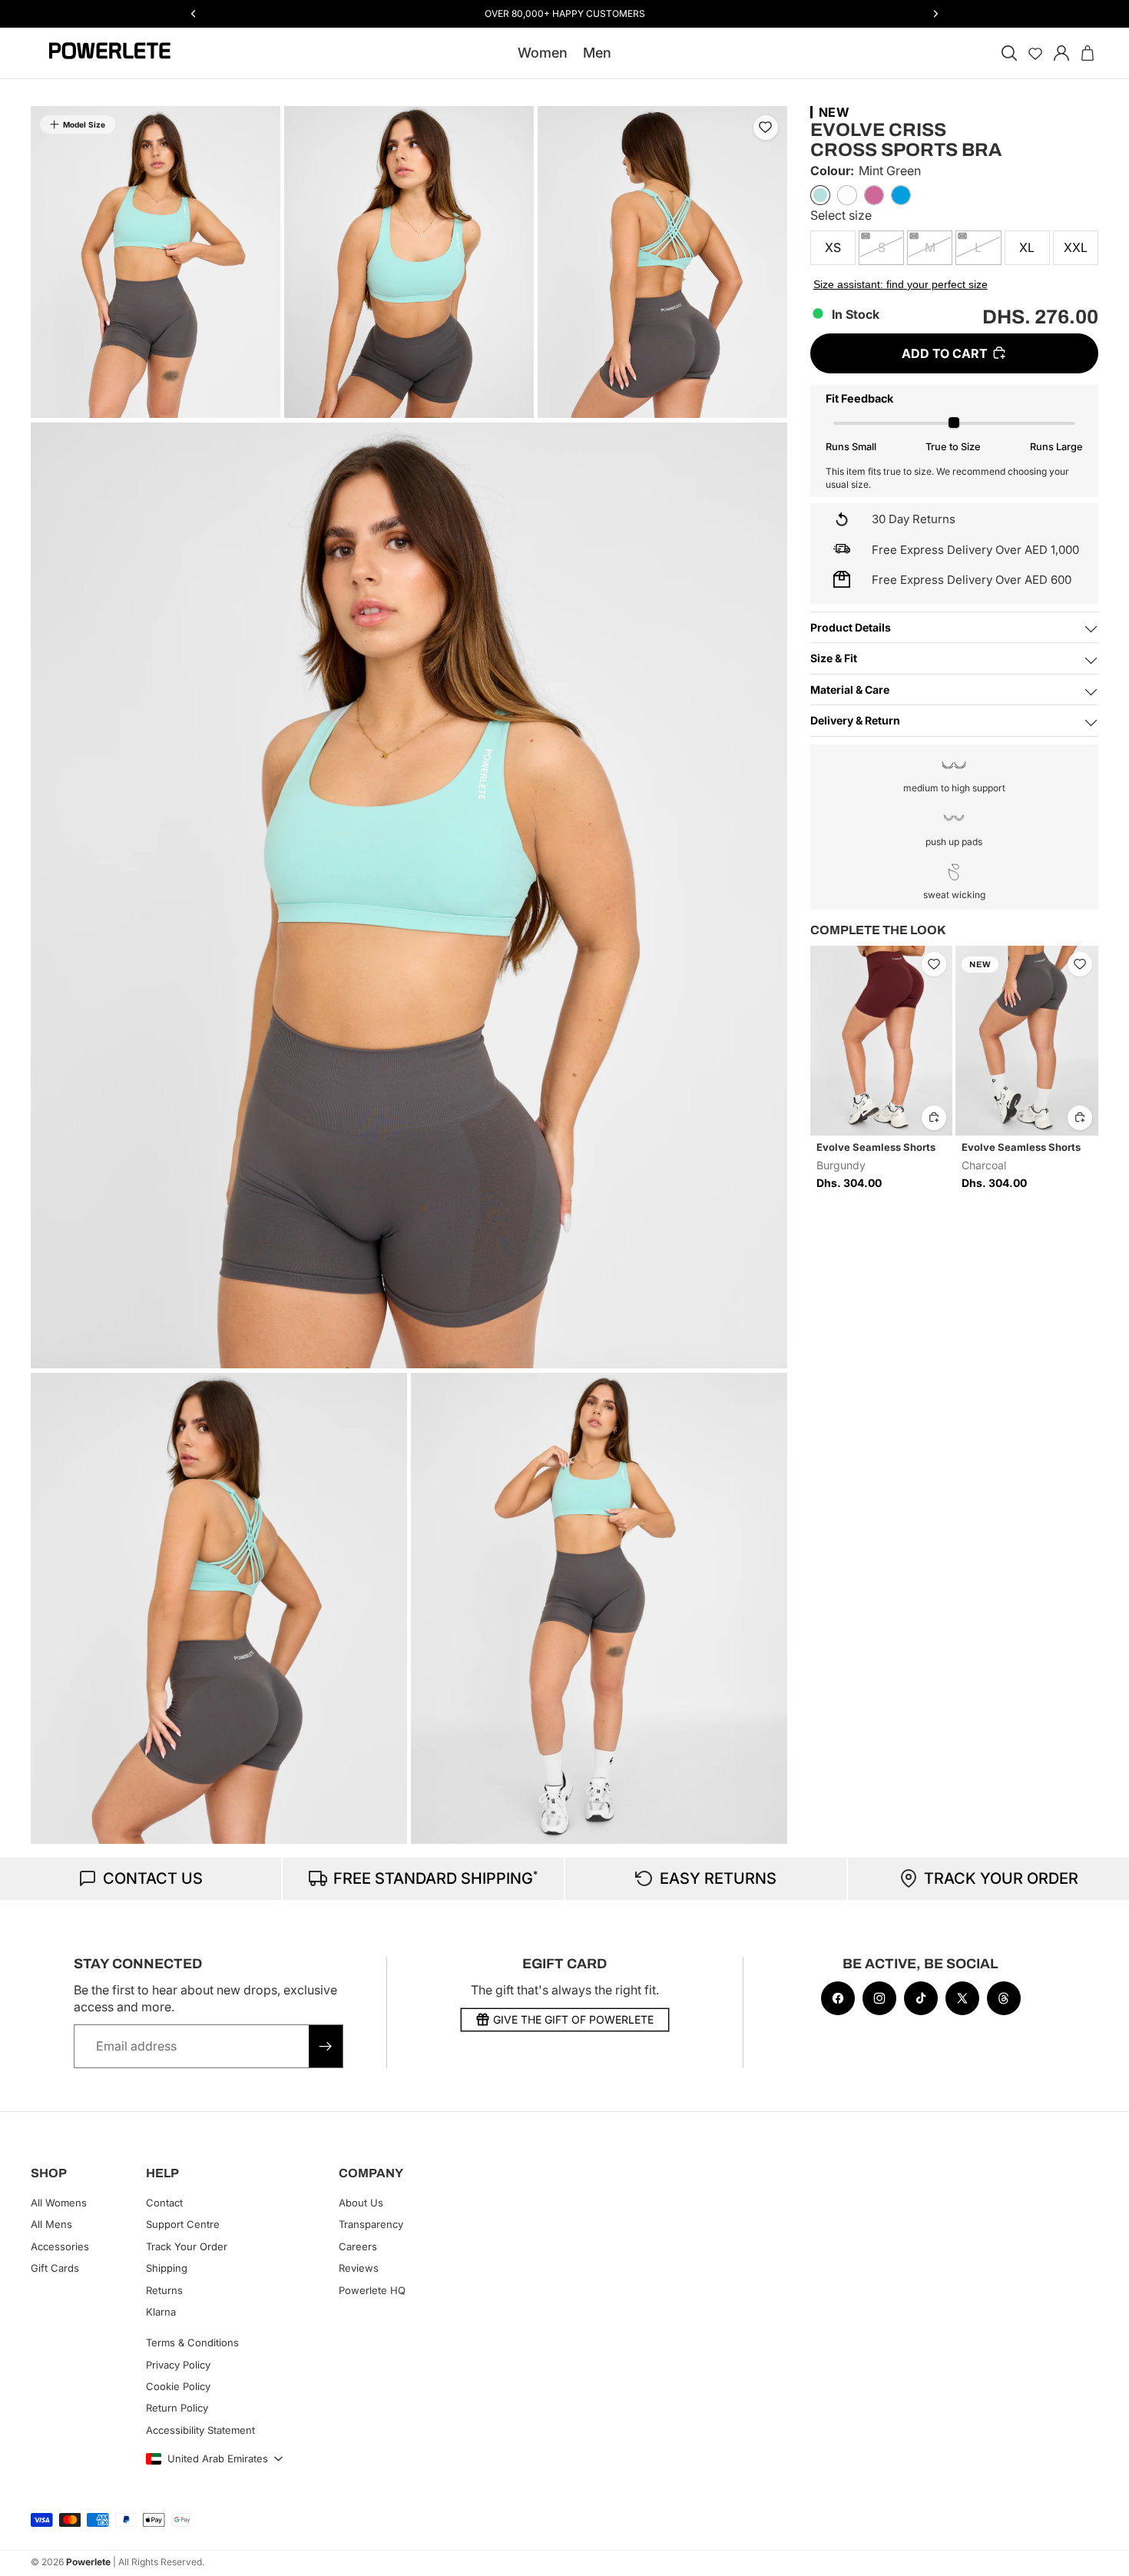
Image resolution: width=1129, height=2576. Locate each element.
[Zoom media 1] (156, 262)
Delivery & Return (855, 720)
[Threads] (1004, 1998)
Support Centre (183, 2224)
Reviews (359, 2268)
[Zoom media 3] (662, 262)
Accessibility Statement (200, 2430)
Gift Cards (55, 2268)
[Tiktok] (921, 1998)
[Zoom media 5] (219, 1608)
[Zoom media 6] (599, 1608)
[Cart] (1088, 53)
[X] (962, 1998)
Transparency (371, 2224)
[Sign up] (326, 2046)
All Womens (59, 2203)
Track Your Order (187, 2246)
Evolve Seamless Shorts (876, 1146)
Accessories (60, 2246)
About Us (361, 2203)
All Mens (51, 2224)
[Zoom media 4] (409, 895)
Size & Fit (834, 658)
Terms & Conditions (192, 2342)
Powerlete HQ (372, 2289)
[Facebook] (838, 1998)
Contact (164, 2203)
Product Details (851, 627)
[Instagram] (879, 1998)
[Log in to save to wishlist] (766, 128)
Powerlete (88, 2562)
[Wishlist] (1035, 53)
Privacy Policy (178, 2364)
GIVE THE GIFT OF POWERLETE (573, 2019)
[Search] (1009, 53)
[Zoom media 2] (409, 262)
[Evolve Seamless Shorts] (882, 1041)
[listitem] (820, 195)
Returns (164, 2289)
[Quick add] (934, 1117)
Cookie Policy (178, 2386)
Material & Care (850, 689)
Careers (358, 2246)
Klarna (161, 2312)
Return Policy (177, 2408)
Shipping (167, 2268)
